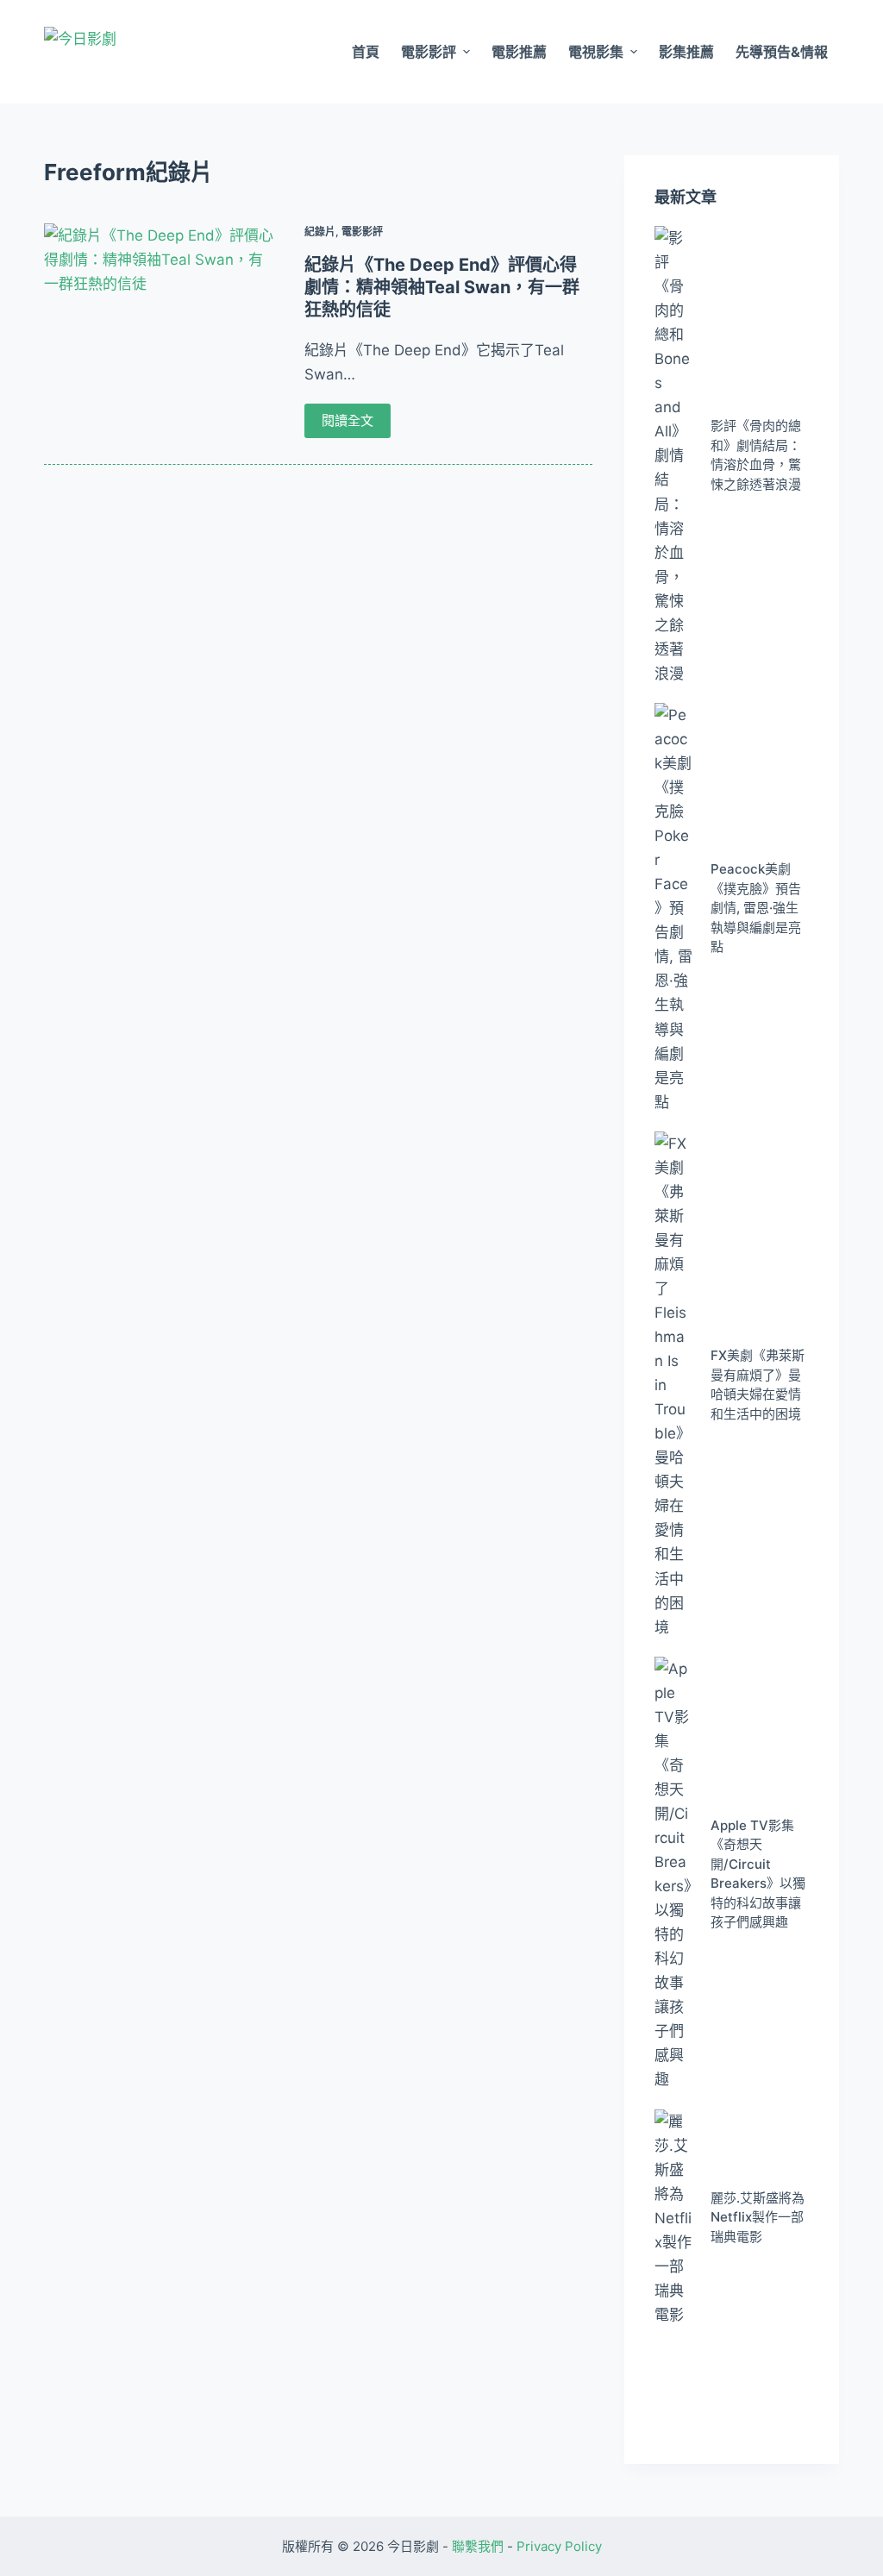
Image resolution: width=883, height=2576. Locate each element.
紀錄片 (320, 232)
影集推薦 (686, 52)
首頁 (366, 52)
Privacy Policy (559, 2546)
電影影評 (429, 52)
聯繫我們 (478, 2546)
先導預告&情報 (782, 52)
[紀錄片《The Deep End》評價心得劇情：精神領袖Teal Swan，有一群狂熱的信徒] (159, 310)
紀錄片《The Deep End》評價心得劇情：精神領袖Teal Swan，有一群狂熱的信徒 (442, 287)
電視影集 (596, 52)
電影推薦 (519, 52)
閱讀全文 (348, 420)
